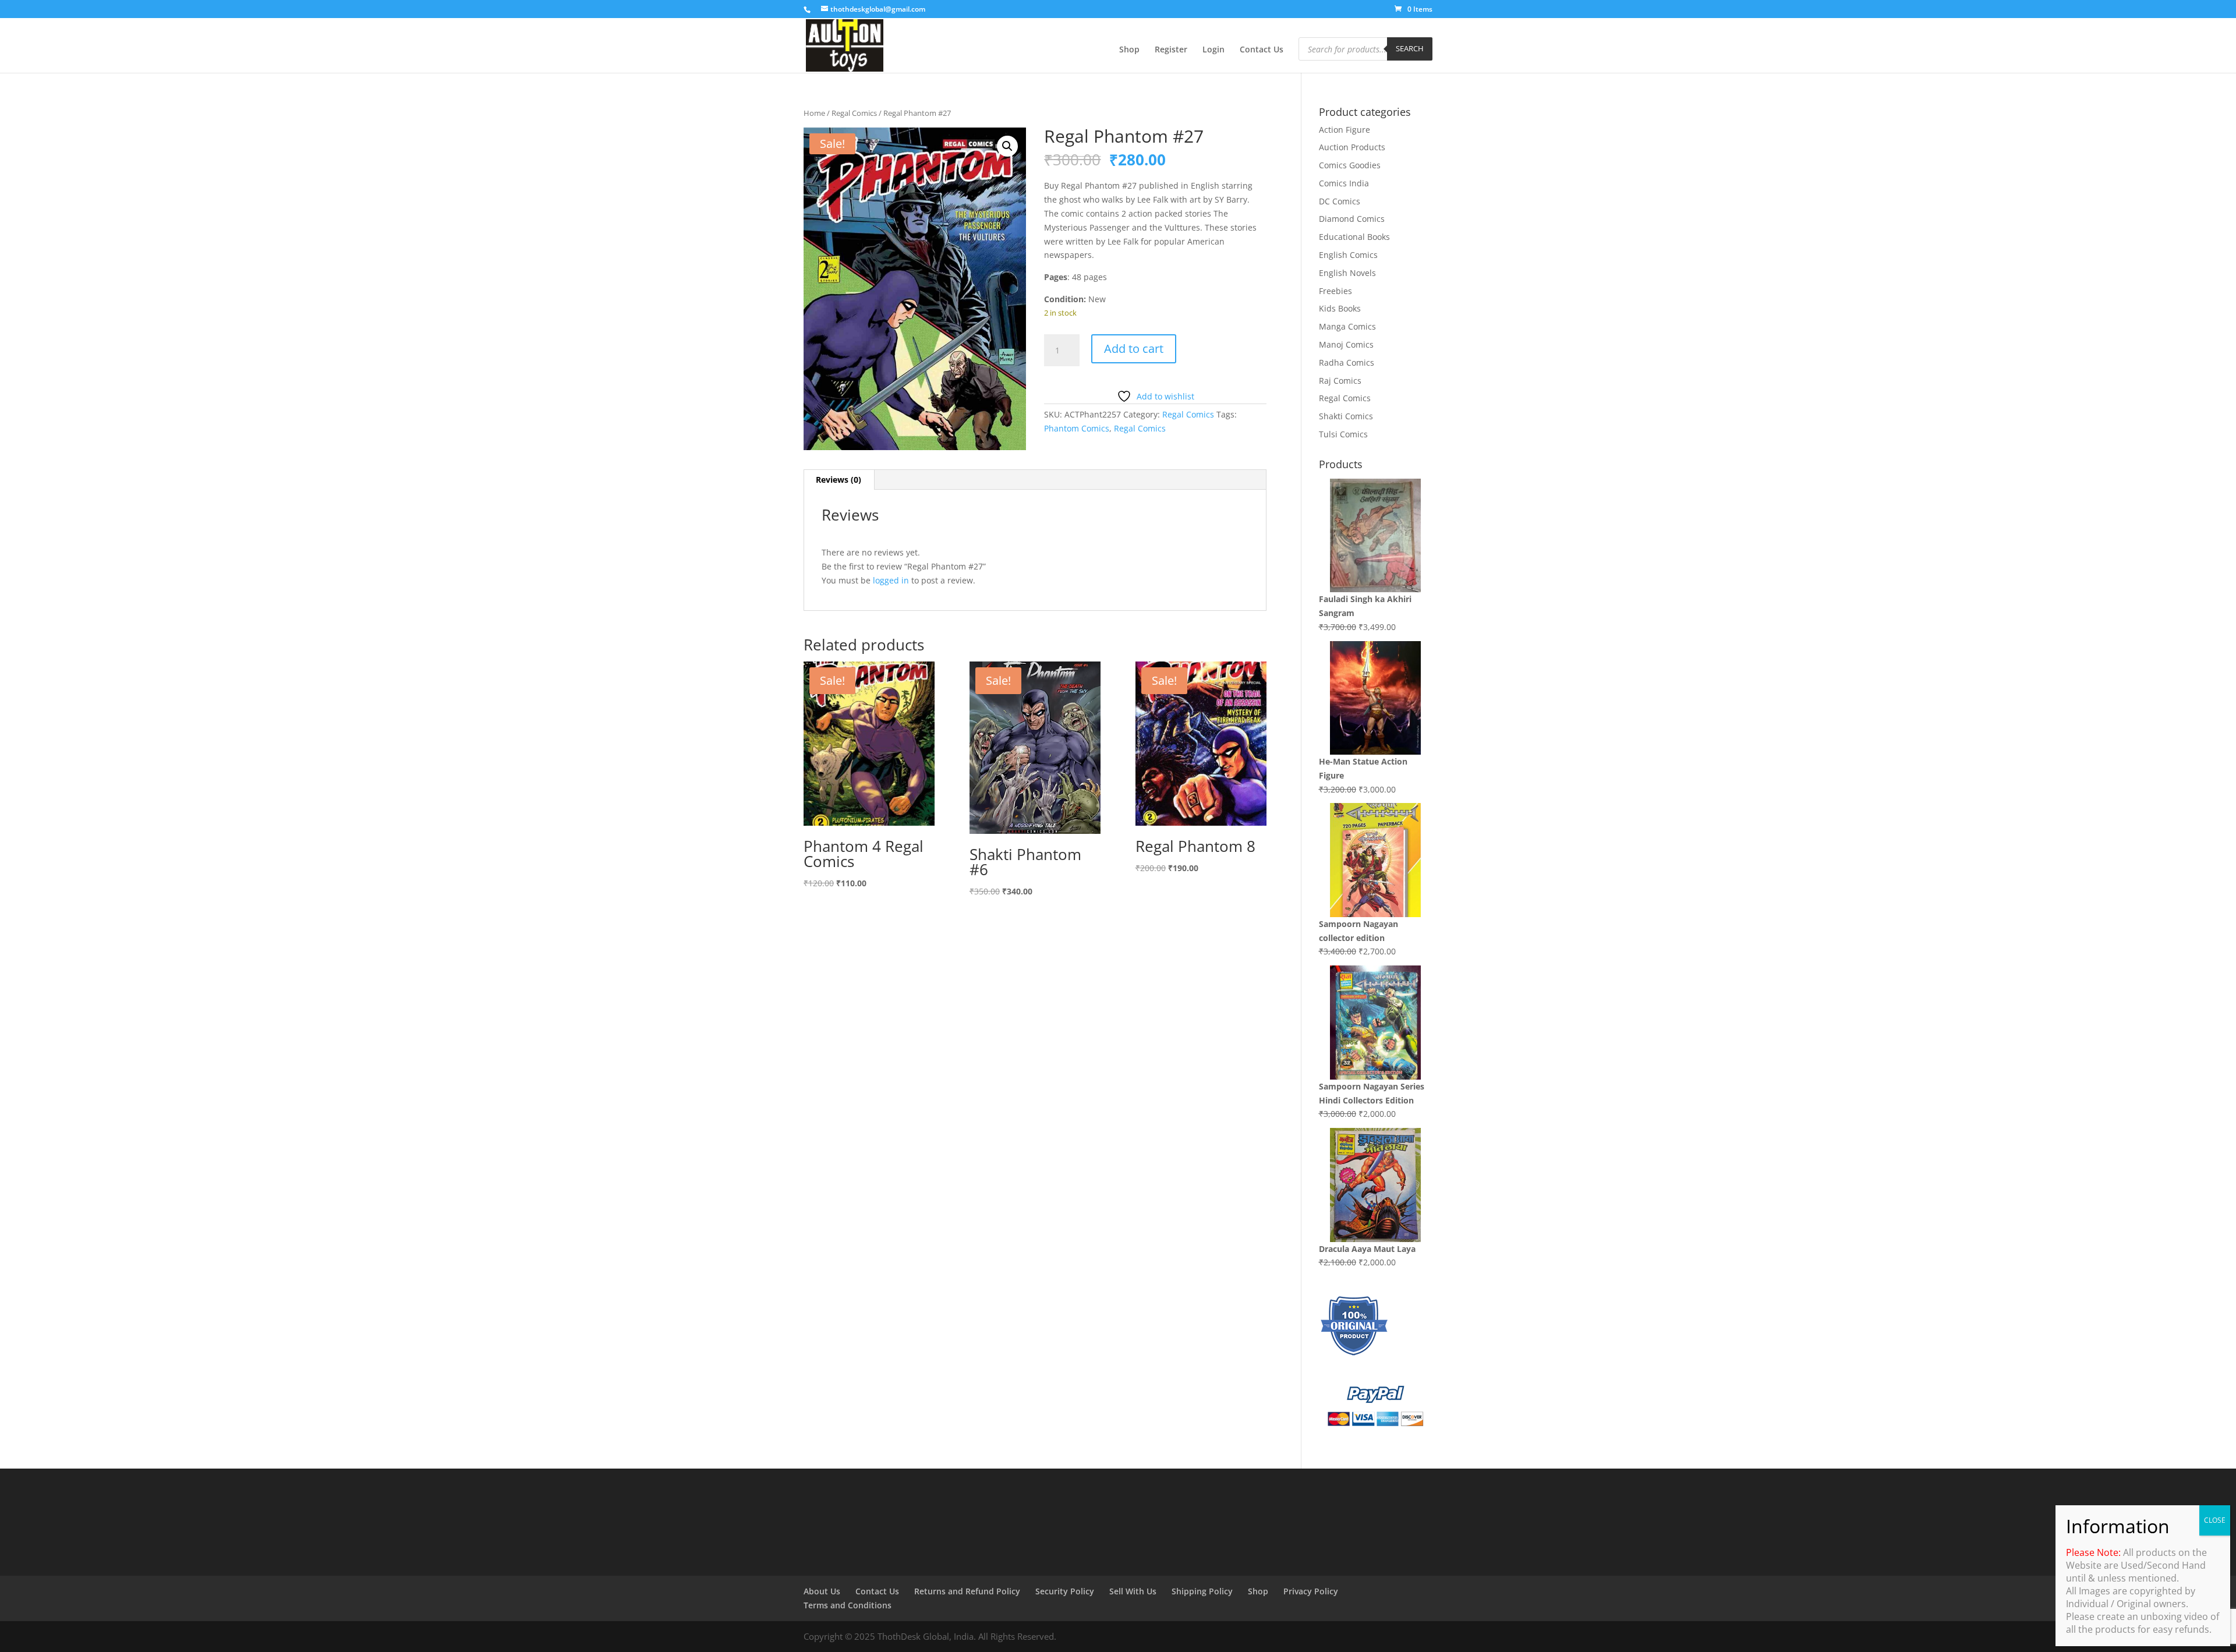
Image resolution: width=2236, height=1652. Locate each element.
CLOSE (2215, 1520)
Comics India (1344, 183)
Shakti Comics (1346, 416)
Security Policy (1065, 1591)
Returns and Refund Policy (967, 1591)
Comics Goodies (1350, 165)
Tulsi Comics (1343, 434)
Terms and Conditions (848, 1605)
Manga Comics (1347, 326)
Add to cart (1134, 349)
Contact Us (1262, 50)
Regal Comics (854, 113)
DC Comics (1340, 201)
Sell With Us (1133, 1591)
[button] (1007, 146)
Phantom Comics (1077, 428)
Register (1171, 50)
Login (1213, 50)
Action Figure (1345, 130)
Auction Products (1352, 147)
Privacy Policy (1311, 1591)
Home (814, 113)
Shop (1129, 50)
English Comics (1348, 255)
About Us (822, 1591)
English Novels (1347, 273)
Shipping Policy (1202, 1591)
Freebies (1335, 291)
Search (1410, 48)
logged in (891, 580)
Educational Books (1354, 237)
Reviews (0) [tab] (838, 480)
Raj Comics (1340, 381)
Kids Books (1340, 308)
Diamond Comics (1352, 219)
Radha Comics (1347, 362)
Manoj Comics (1346, 344)
